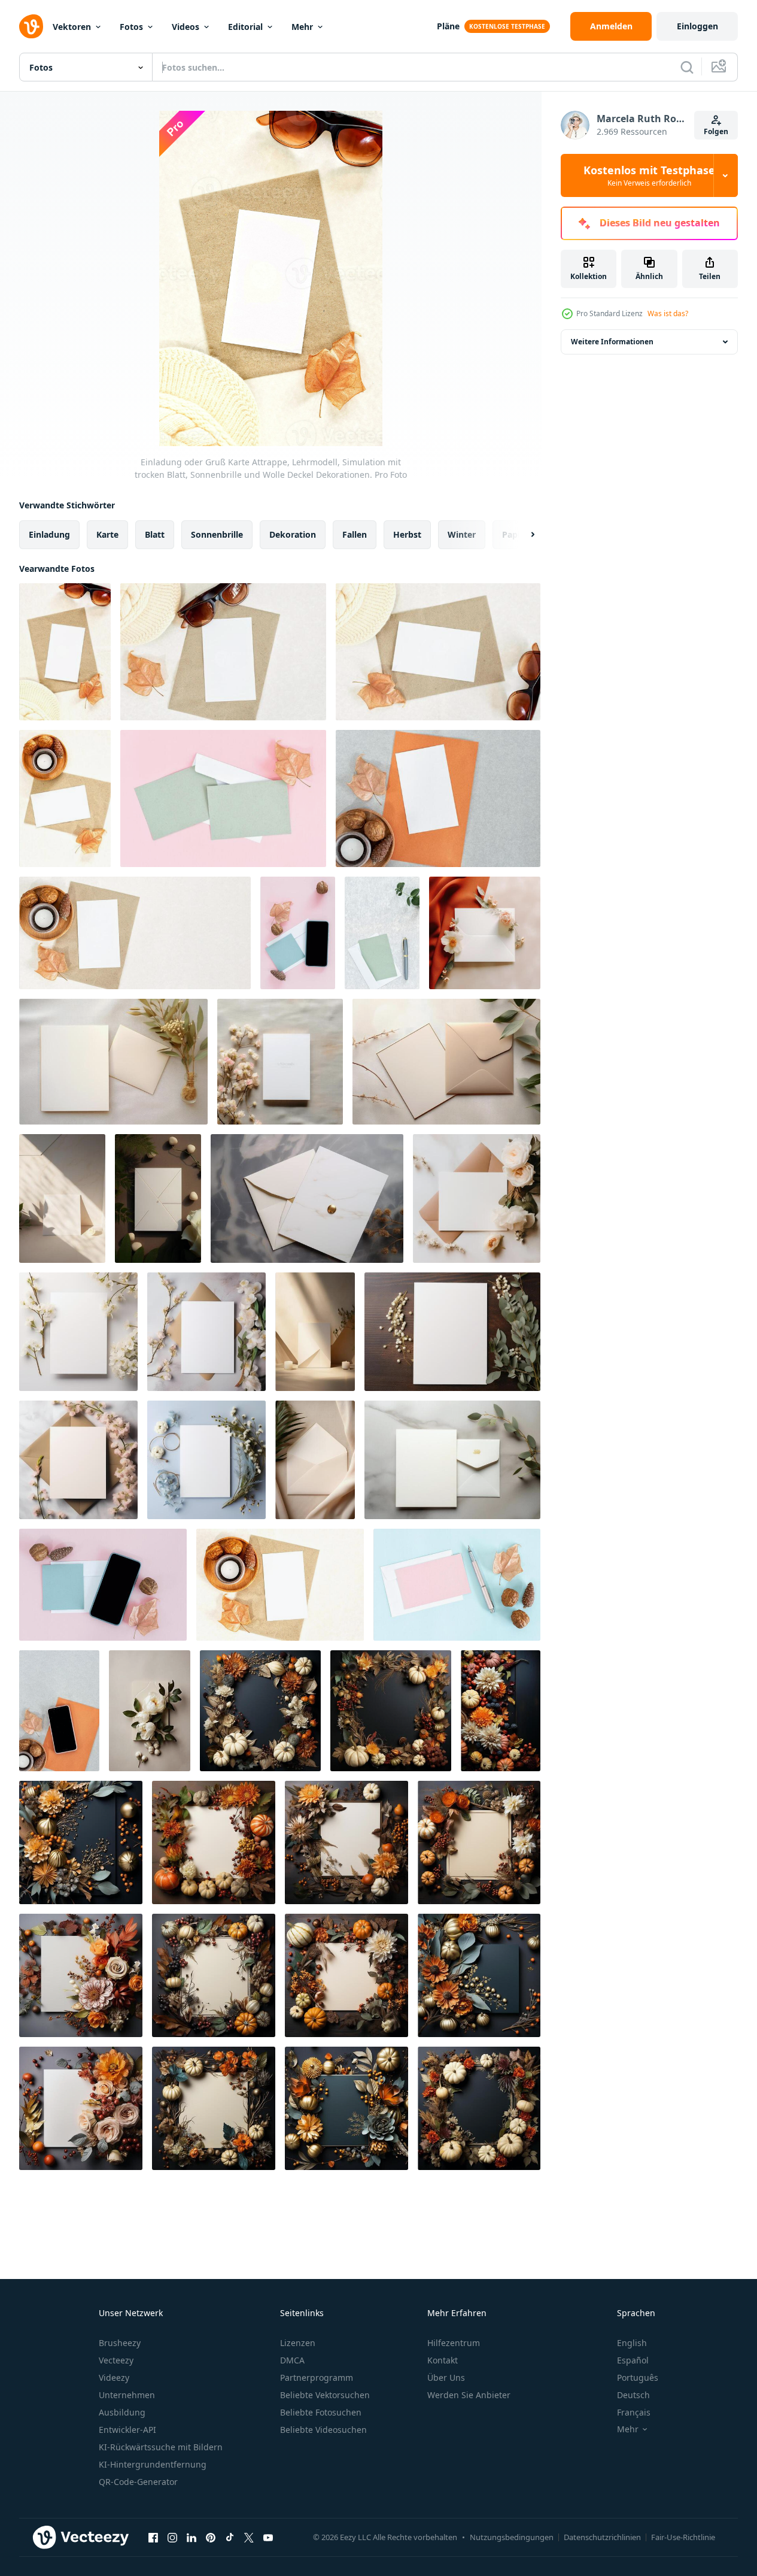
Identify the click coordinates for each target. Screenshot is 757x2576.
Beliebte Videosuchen (323, 2430)
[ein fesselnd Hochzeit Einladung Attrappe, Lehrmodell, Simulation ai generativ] (150, 1711)
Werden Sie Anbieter (469, 2395)
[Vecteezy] (31, 26)
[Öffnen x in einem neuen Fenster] (249, 2537)
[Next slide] (522, 535)
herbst (407, 534)
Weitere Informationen (612, 342)
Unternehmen (127, 2395)
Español (633, 2360)
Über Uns (446, 2378)
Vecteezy (116, 2360)
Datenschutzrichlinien (602, 2537)
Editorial (245, 27)
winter (462, 534)
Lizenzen (298, 2343)
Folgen (716, 131)
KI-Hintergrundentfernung (153, 2464)
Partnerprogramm (317, 2378)
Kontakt (443, 2360)
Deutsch (633, 2395)
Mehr (302, 27)
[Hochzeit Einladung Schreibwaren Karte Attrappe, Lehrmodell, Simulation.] (135, 933)
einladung (49, 534)
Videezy (114, 2378)
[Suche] (687, 67)
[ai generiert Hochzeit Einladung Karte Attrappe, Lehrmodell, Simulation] (485, 933)
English (632, 2343)
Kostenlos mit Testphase (649, 175)
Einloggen (697, 26)
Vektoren (72, 27)
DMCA (292, 2360)
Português (638, 2378)
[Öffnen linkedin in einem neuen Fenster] (191, 2537)
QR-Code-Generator (138, 2482)
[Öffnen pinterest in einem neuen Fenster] (211, 2537)
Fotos (131, 27)
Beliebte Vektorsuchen (325, 2395)
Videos (186, 27)
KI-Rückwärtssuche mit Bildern (161, 2447)
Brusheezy (120, 2343)
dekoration (293, 534)
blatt (155, 534)
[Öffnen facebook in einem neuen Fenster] (153, 2537)
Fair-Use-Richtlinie (683, 2537)
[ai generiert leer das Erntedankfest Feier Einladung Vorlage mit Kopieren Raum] (260, 1711)
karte (107, 534)
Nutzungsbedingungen (512, 2537)
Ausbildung (122, 2412)
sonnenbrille (217, 534)
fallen (355, 534)
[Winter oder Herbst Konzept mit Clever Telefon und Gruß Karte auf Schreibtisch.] (298, 933)
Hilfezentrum (454, 2343)
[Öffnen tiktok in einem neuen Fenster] (230, 2537)
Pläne (448, 26)
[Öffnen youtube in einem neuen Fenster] (268, 2537)
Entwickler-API (127, 2430)
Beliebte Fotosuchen (321, 2412)
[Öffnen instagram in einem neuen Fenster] (172, 2537)
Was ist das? (668, 313)
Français (634, 2412)
